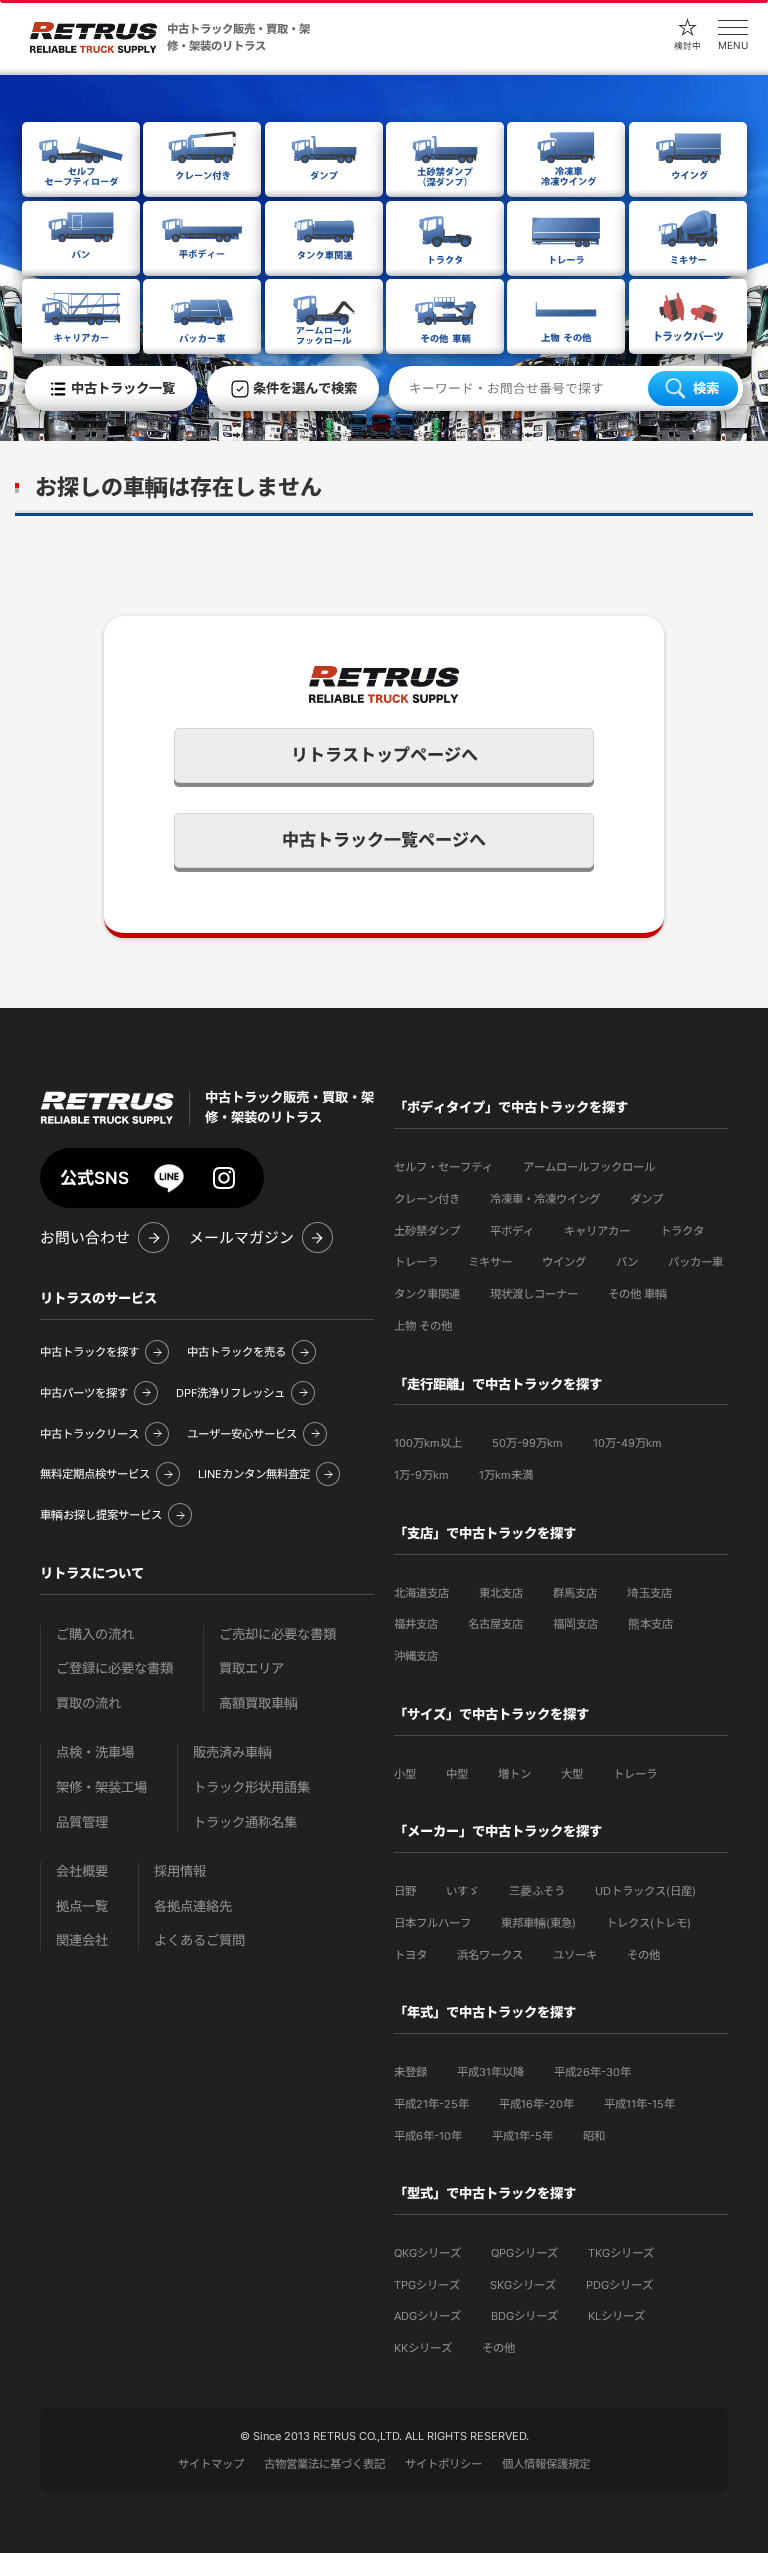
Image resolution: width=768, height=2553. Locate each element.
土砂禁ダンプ (427, 1231)
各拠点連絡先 (193, 1906)
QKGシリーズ (427, 2253)
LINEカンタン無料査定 (254, 1474)
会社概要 (82, 1871)
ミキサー (490, 1262)
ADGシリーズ (427, 2316)
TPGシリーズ (427, 2285)
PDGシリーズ (619, 2285)
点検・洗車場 (95, 1752)
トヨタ (410, 1955)
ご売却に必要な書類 (277, 1634)
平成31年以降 (490, 2072)
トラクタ (682, 1231)
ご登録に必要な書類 (114, 1668)
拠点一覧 (82, 1906)
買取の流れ (88, 1703)
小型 (405, 1774)
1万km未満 (506, 1475)
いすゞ (462, 1891)
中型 (457, 1774)
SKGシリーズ (523, 2285)
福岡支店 (575, 1624)
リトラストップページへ (384, 755)
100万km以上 (428, 1443)
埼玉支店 (649, 1593)
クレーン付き (427, 1199)
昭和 (594, 2136)
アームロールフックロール (589, 1167)
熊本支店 (650, 1624)
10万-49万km (627, 1443)
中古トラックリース (89, 1434)
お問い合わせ (85, 1238)
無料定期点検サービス (95, 1474)
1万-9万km (421, 1475)
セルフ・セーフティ (443, 1167)
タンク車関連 (427, 1294)
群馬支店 (575, 1593)
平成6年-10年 (428, 2136)
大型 (572, 1774)
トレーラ (416, 1262)
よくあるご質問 (199, 1940)
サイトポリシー (443, 2464)
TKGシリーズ (621, 2253)
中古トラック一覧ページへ (384, 840)
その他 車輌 (637, 1294)
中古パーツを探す (84, 1393)
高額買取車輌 (258, 1703)
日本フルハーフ (432, 1923)
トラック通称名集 (245, 1822)
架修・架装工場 (101, 1787)
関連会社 (82, 1940)
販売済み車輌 (232, 1752)
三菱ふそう (537, 1891)
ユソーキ (575, 1955)
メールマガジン (241, 1238)
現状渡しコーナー (534, 1294)
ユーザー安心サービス (242, 1434)
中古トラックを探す (89, 1352)
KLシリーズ (616, 2316)
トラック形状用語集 (251, 1787)
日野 (405, 1891)
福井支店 (416, 1624)
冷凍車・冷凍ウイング (545, 1199)
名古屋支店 (495, 1624)
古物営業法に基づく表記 (324, 2464)
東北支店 (501, 1593)
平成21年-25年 (431, 2104)
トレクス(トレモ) (648, 1923)
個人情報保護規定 (546, 2464)
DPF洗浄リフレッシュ (230, 1393)
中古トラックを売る (236, 1352)
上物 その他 (423, 1326)
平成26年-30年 (592, 2072)
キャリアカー (597, 1231)
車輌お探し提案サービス (101, 1515)
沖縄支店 (416, 1656)
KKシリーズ (423, 2348)
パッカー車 (695, 1262)
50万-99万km (527, 1443)
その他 (643, 1955)
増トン (514, 1774)
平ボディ (512, 1231)
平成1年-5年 (522, 2136)
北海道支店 (421, 1593)
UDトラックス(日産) (645, 1891)
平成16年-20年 (536, 2104)
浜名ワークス (490, 1955)
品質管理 (82, 1822)
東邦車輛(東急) (538, 1923)
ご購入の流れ (95, 1634)
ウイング (564, 1262)
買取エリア (251, 1668)
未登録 (410, 2072)
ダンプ (646, 1199)
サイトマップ (211, 2464)
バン (627, 1262)
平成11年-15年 (639, 2104)
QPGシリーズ (524, 2253)
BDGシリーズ (524, 2316)
